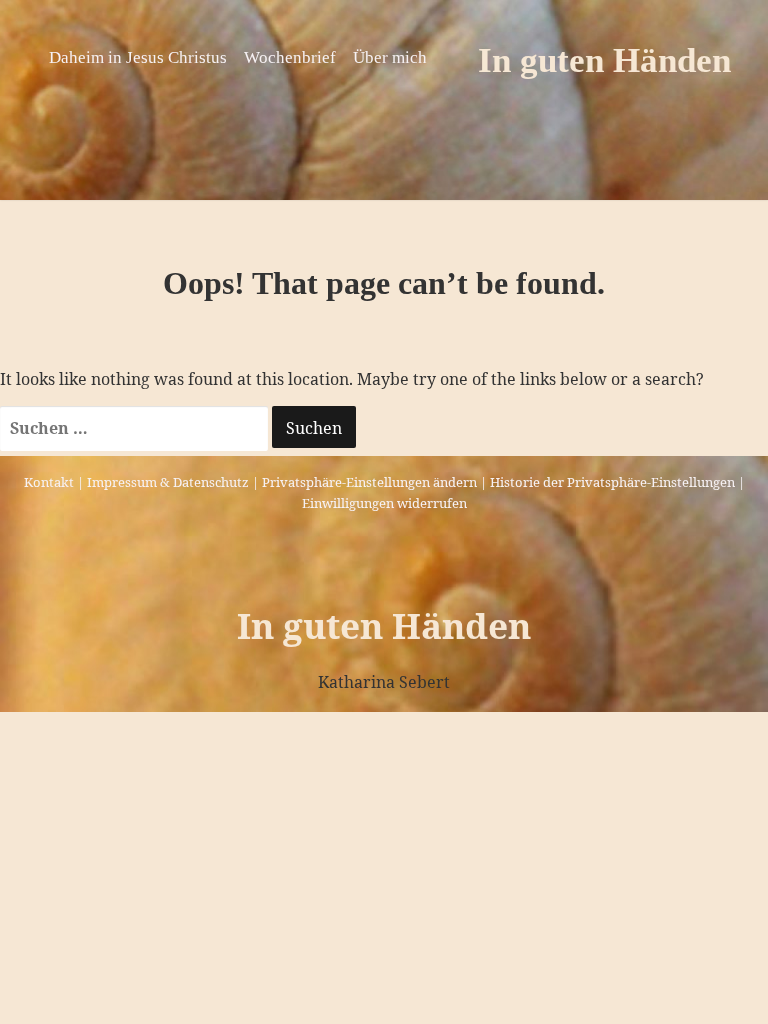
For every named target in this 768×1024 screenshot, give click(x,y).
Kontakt (49, 482)
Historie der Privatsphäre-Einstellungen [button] (612, 482)
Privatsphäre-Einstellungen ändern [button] (369, 482)
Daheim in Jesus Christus (138, 57)
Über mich (390, 57)
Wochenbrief (290, 57)
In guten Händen (604, 60)
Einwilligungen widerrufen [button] (384, 503)
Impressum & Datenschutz (168, 482)
